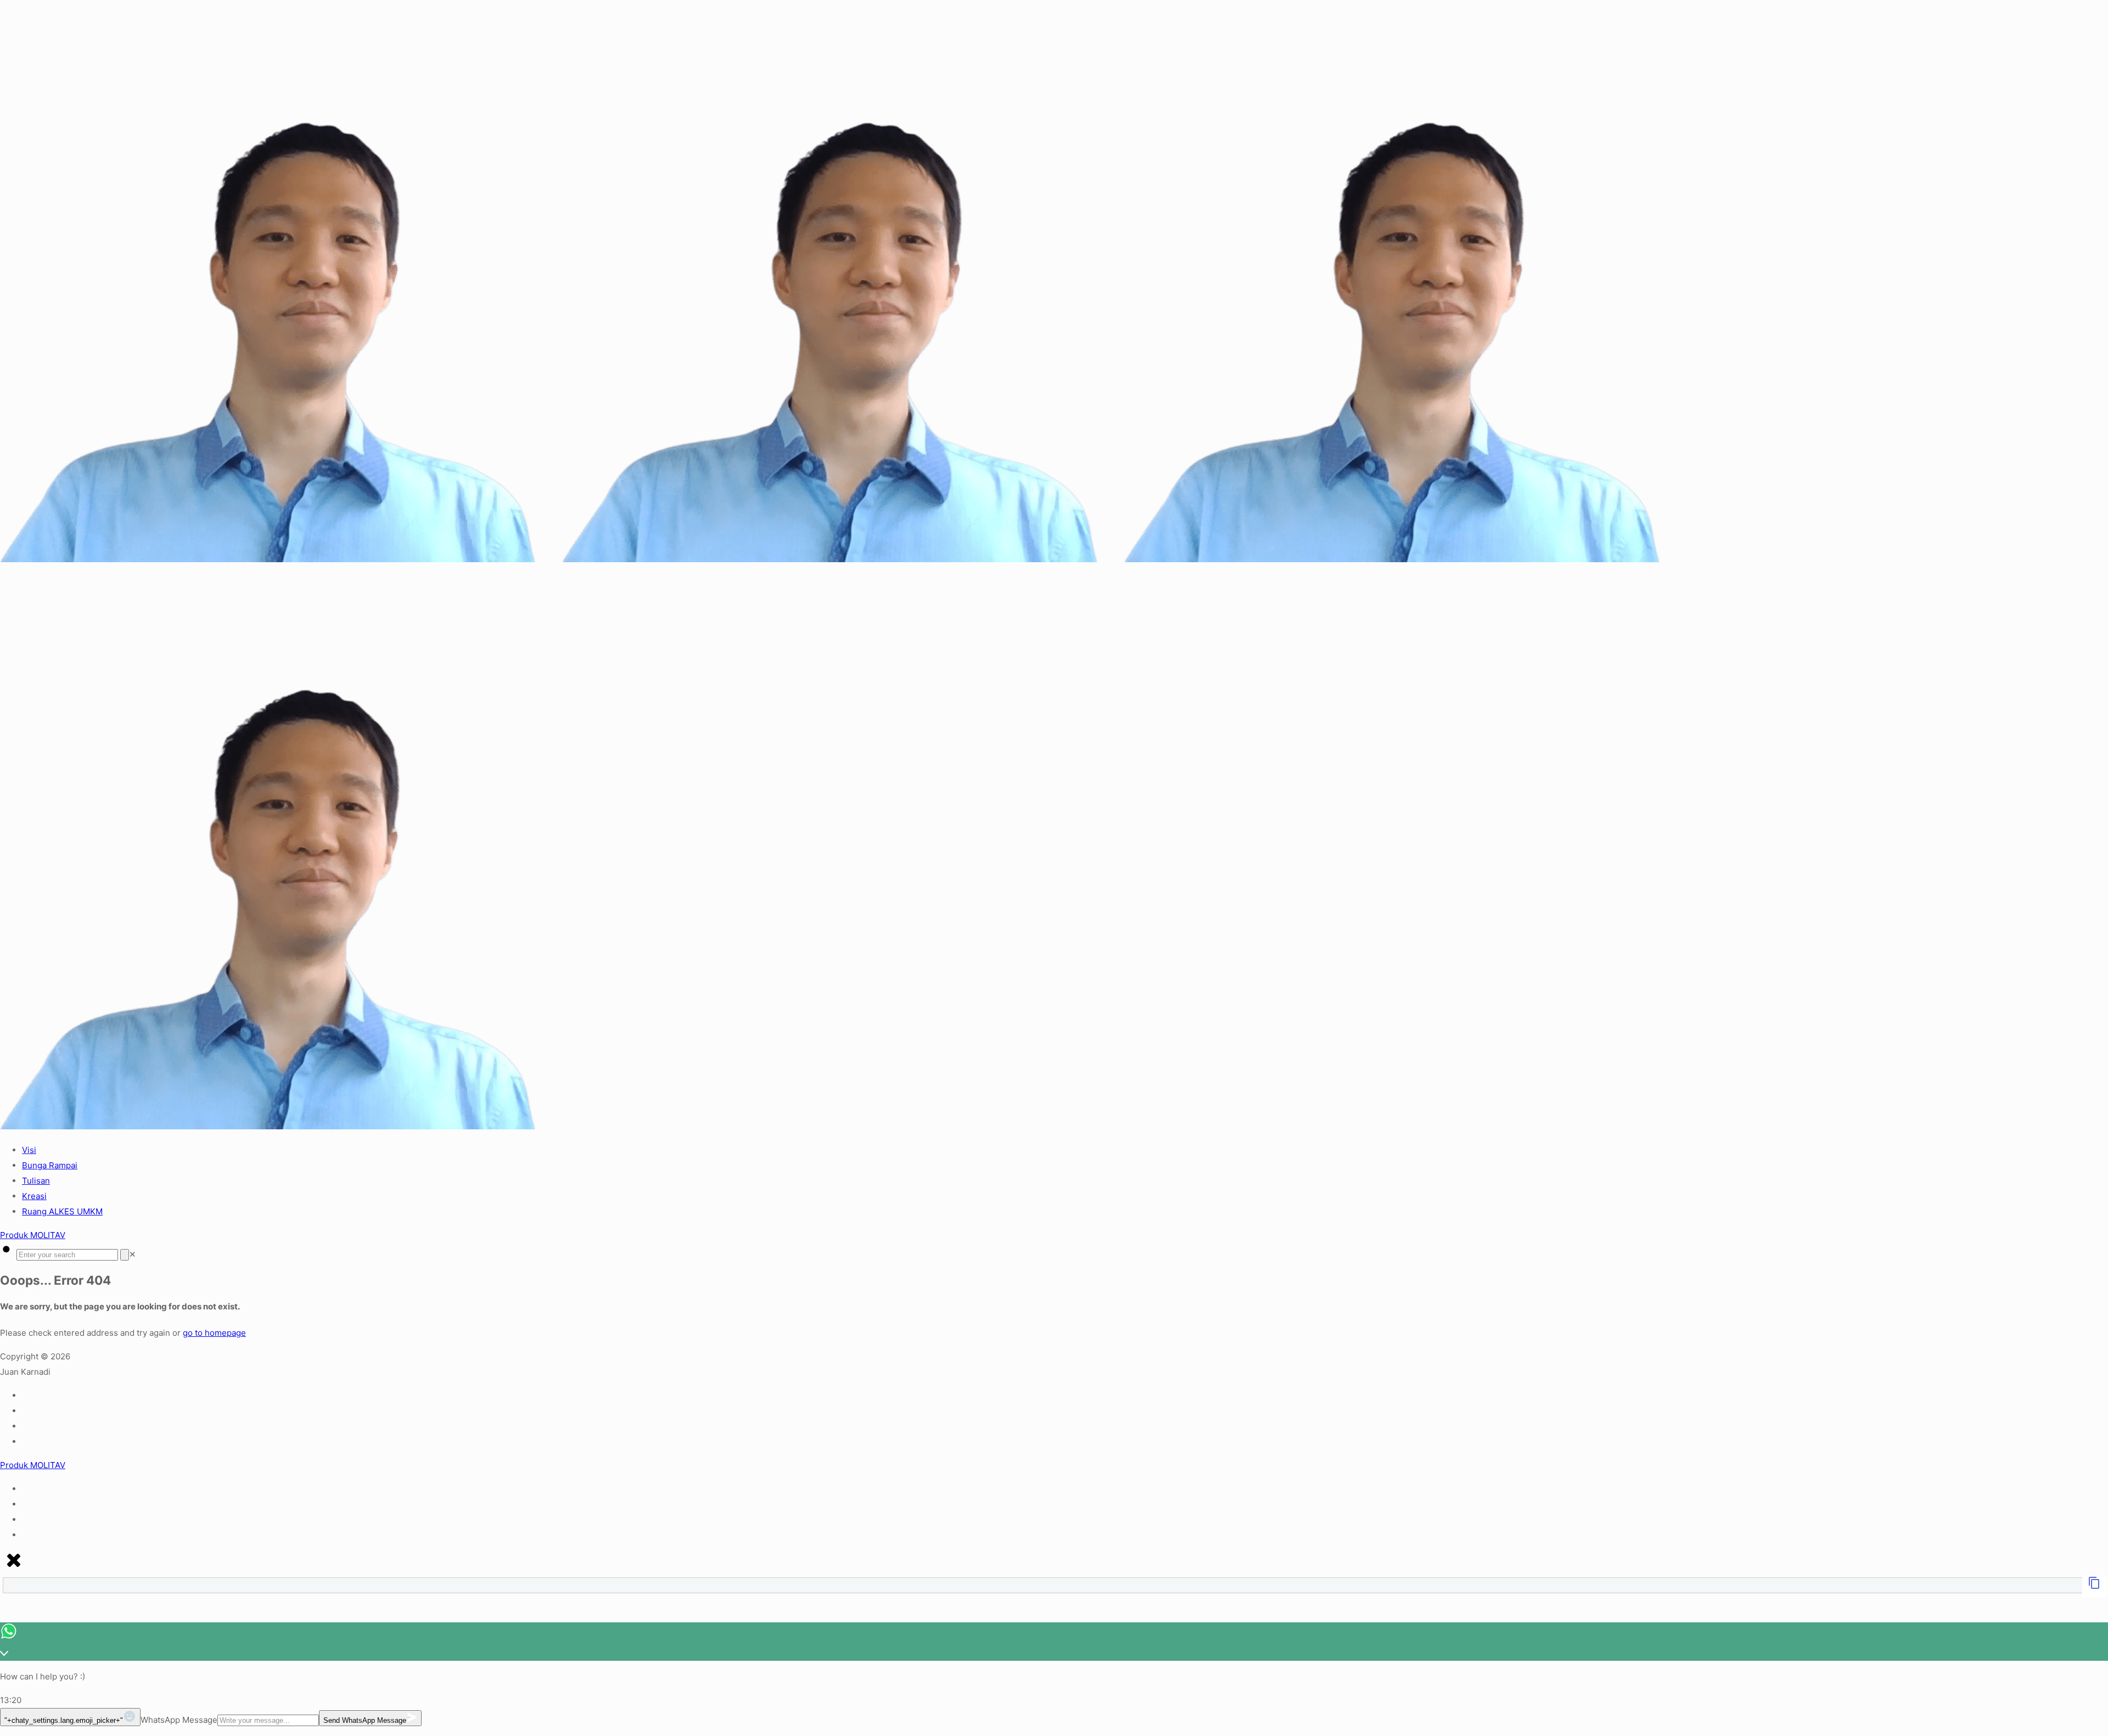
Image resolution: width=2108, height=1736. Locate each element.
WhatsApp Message (179, 1720)
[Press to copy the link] (2094, 1586)
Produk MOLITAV (33, 1235)
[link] (133, 1254)
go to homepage (214, 1333)
